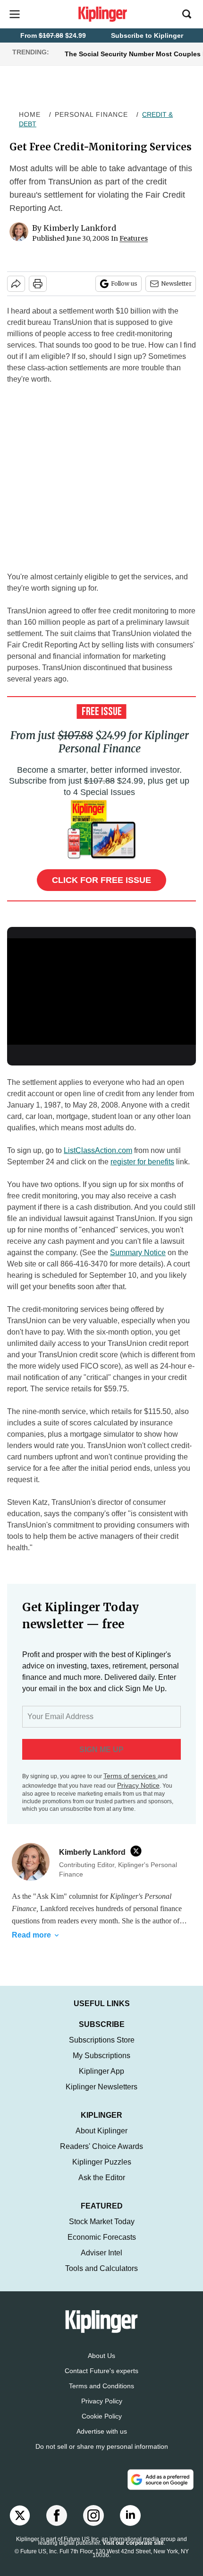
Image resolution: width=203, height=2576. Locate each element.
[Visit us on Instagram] (93, 2515)
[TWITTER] (138, 1851)
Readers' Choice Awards (101, 2146)
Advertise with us (102, 2431)
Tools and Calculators (101, 2268)
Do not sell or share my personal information (102, 2446)
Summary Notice (138, 1253)
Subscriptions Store (102, 2040)
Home (30, 114)
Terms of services (131, 1776)
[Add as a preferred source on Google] (161, 2480)
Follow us (124, 284)
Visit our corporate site (133, 2543)
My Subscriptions (101, 2056)
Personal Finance (91, 114)
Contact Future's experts (101, 2371)
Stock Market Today (102, 2222)
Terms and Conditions (101, 2386)
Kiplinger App (101, 2071)
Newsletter (176, 284)
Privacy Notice (138, 1785)
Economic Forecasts (102, 2237)
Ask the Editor (102, 2178)
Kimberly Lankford (80, 228)
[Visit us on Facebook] (57, 2515)
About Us (101, 2356)
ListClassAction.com (98, 1150)
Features (134, 238)
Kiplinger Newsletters (101, 2087)
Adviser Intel (101, 2253)
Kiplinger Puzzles (102, 2162)
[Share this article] (16, 284)
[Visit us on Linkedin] (130, 2515)
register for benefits (142, 1162)
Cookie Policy (102, 2416)
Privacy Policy (102, 2401)
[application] (101, 991)
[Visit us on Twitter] (20, 2515)
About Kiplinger (101, 2131)
